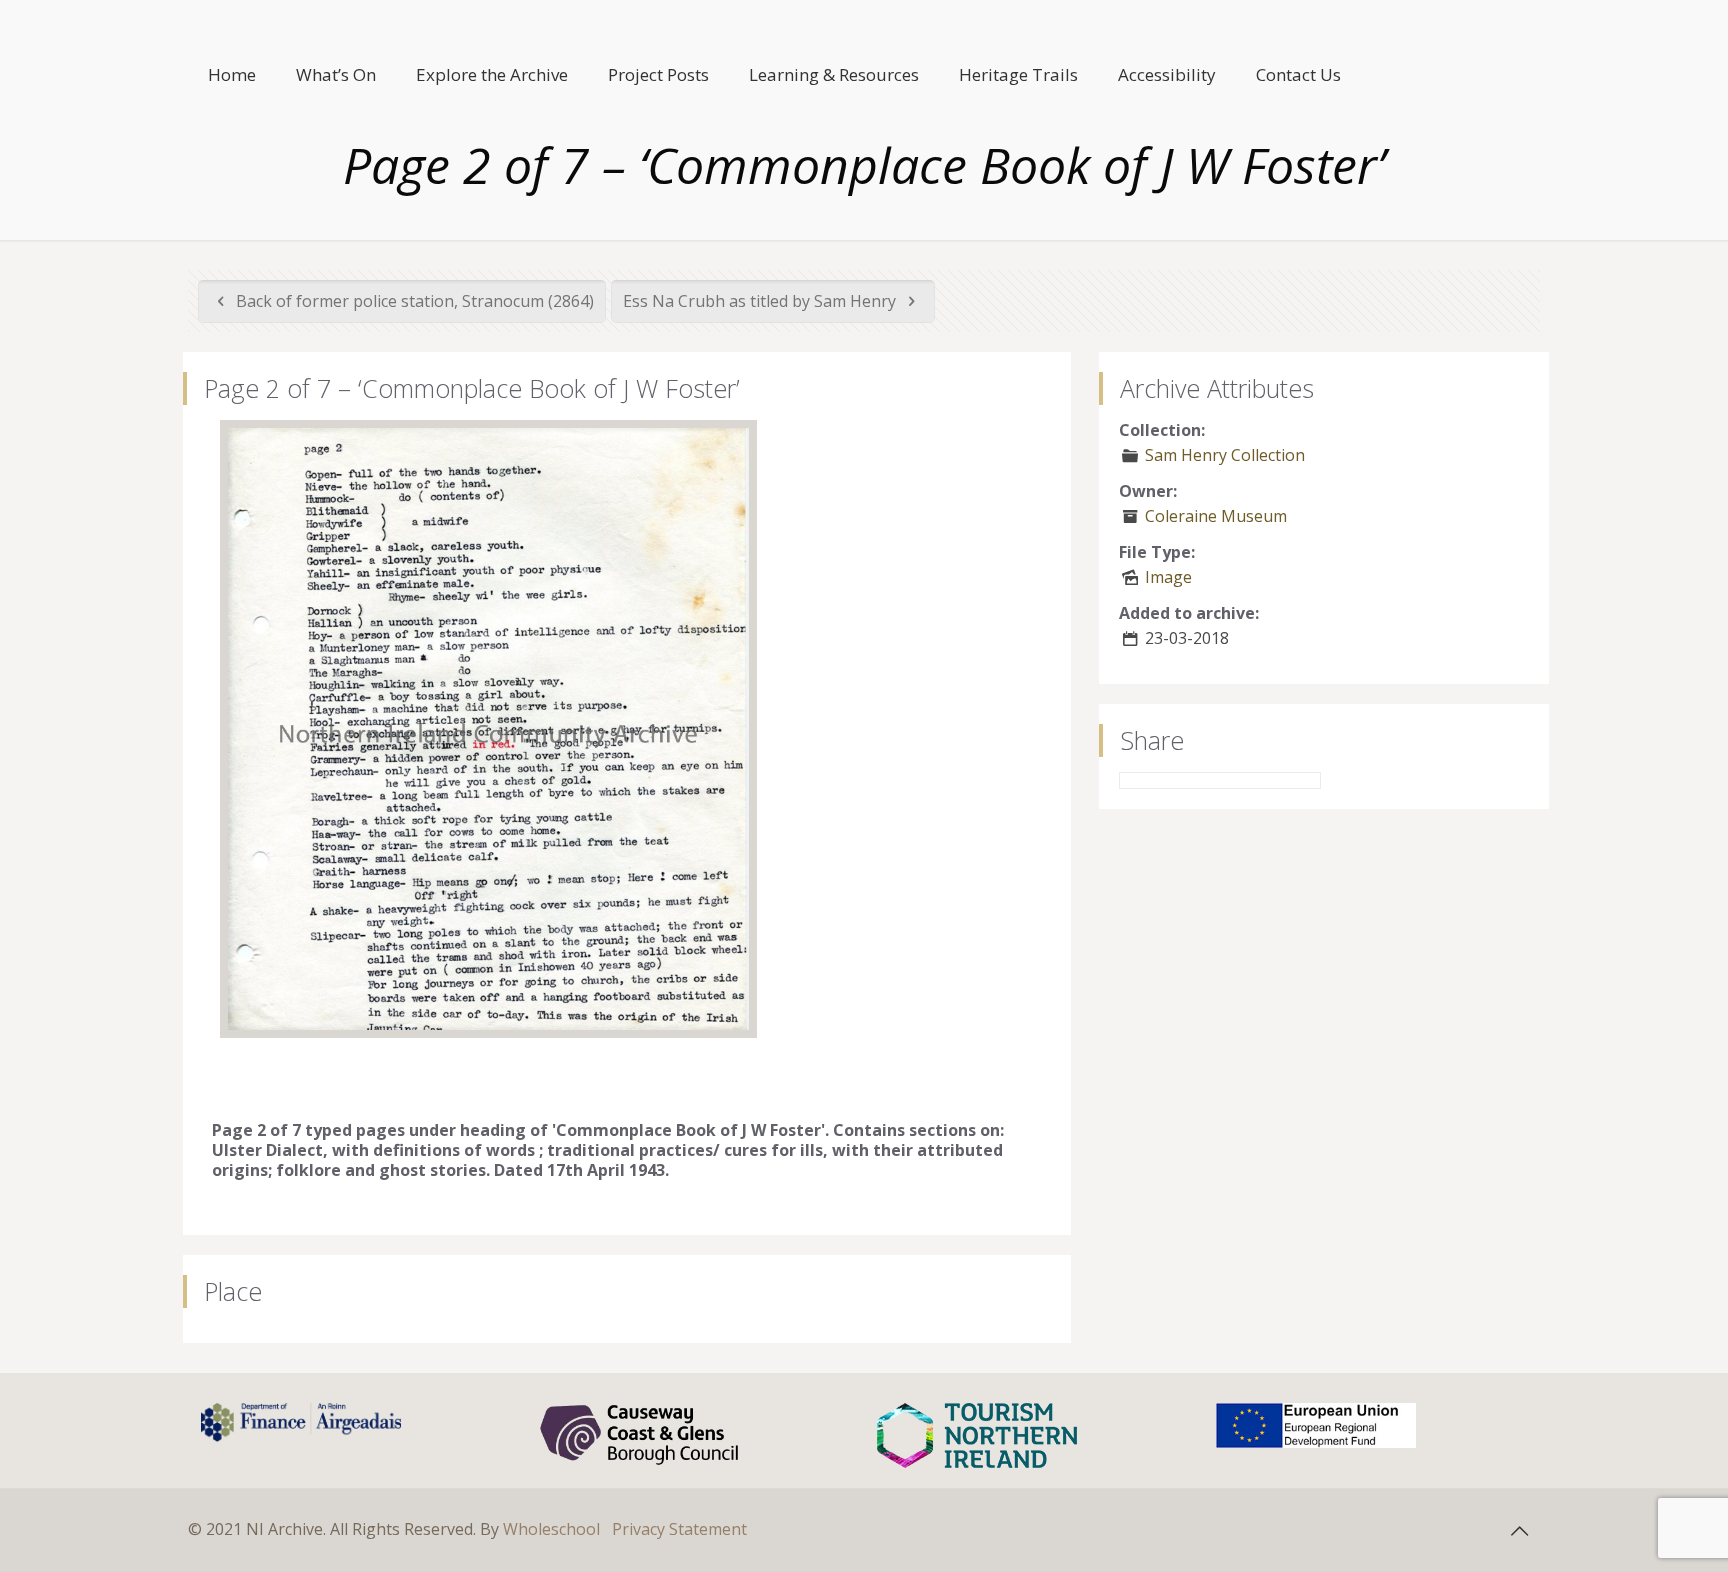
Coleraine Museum (1216, 516)
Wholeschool (551, 1529)
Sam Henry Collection (1225, 455)
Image (1168, 577)
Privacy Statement (679, 1529)
